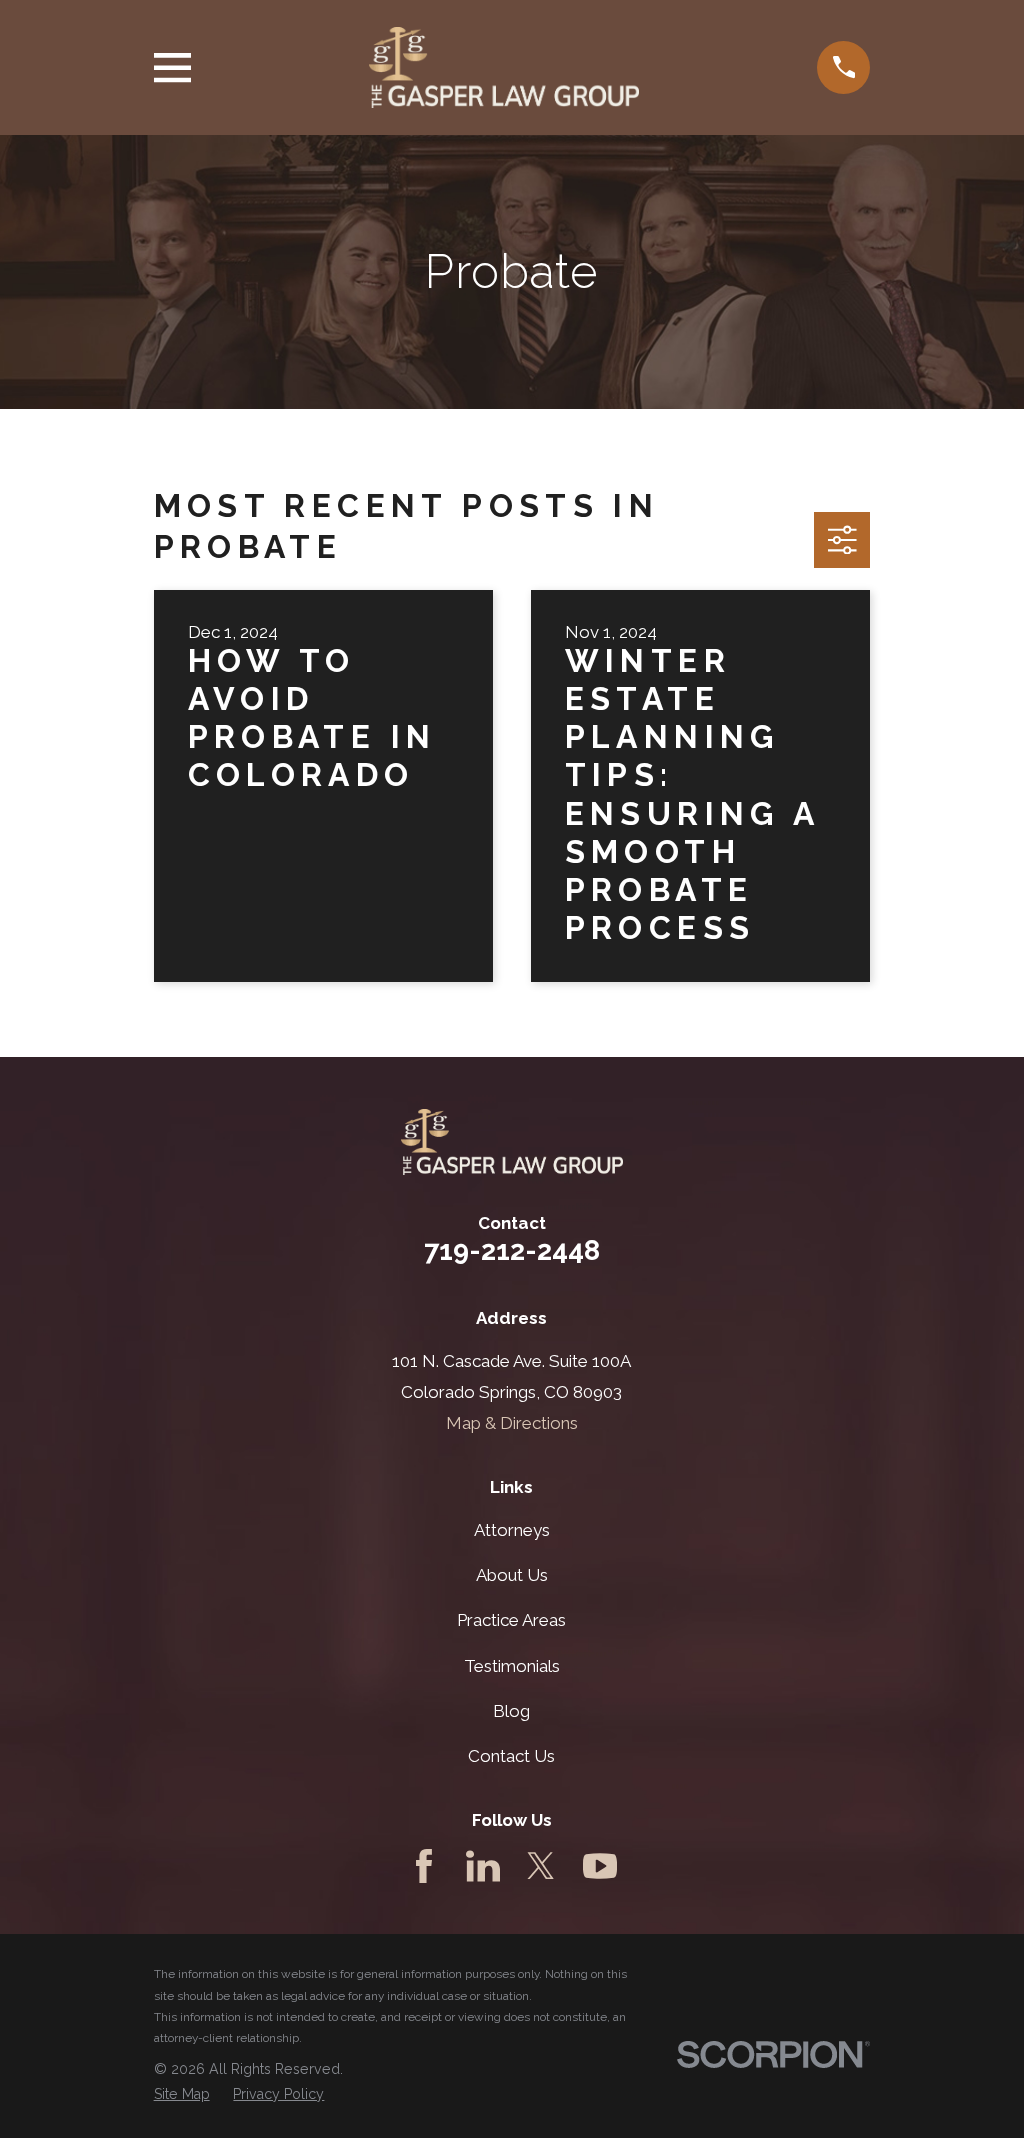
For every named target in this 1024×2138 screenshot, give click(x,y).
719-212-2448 (512, 1250)
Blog (511, 1711)
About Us (512, 1575)
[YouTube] (600, 1866)
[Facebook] (424, 1866)
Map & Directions (512, 1423)
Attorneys (512, 1530)
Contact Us (511, 1756)
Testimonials (512, 1666)
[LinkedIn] (483, 1866)
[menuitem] (182, 2095)
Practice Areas (511, 1620)
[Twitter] (541, 1866)
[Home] (504, 67)
